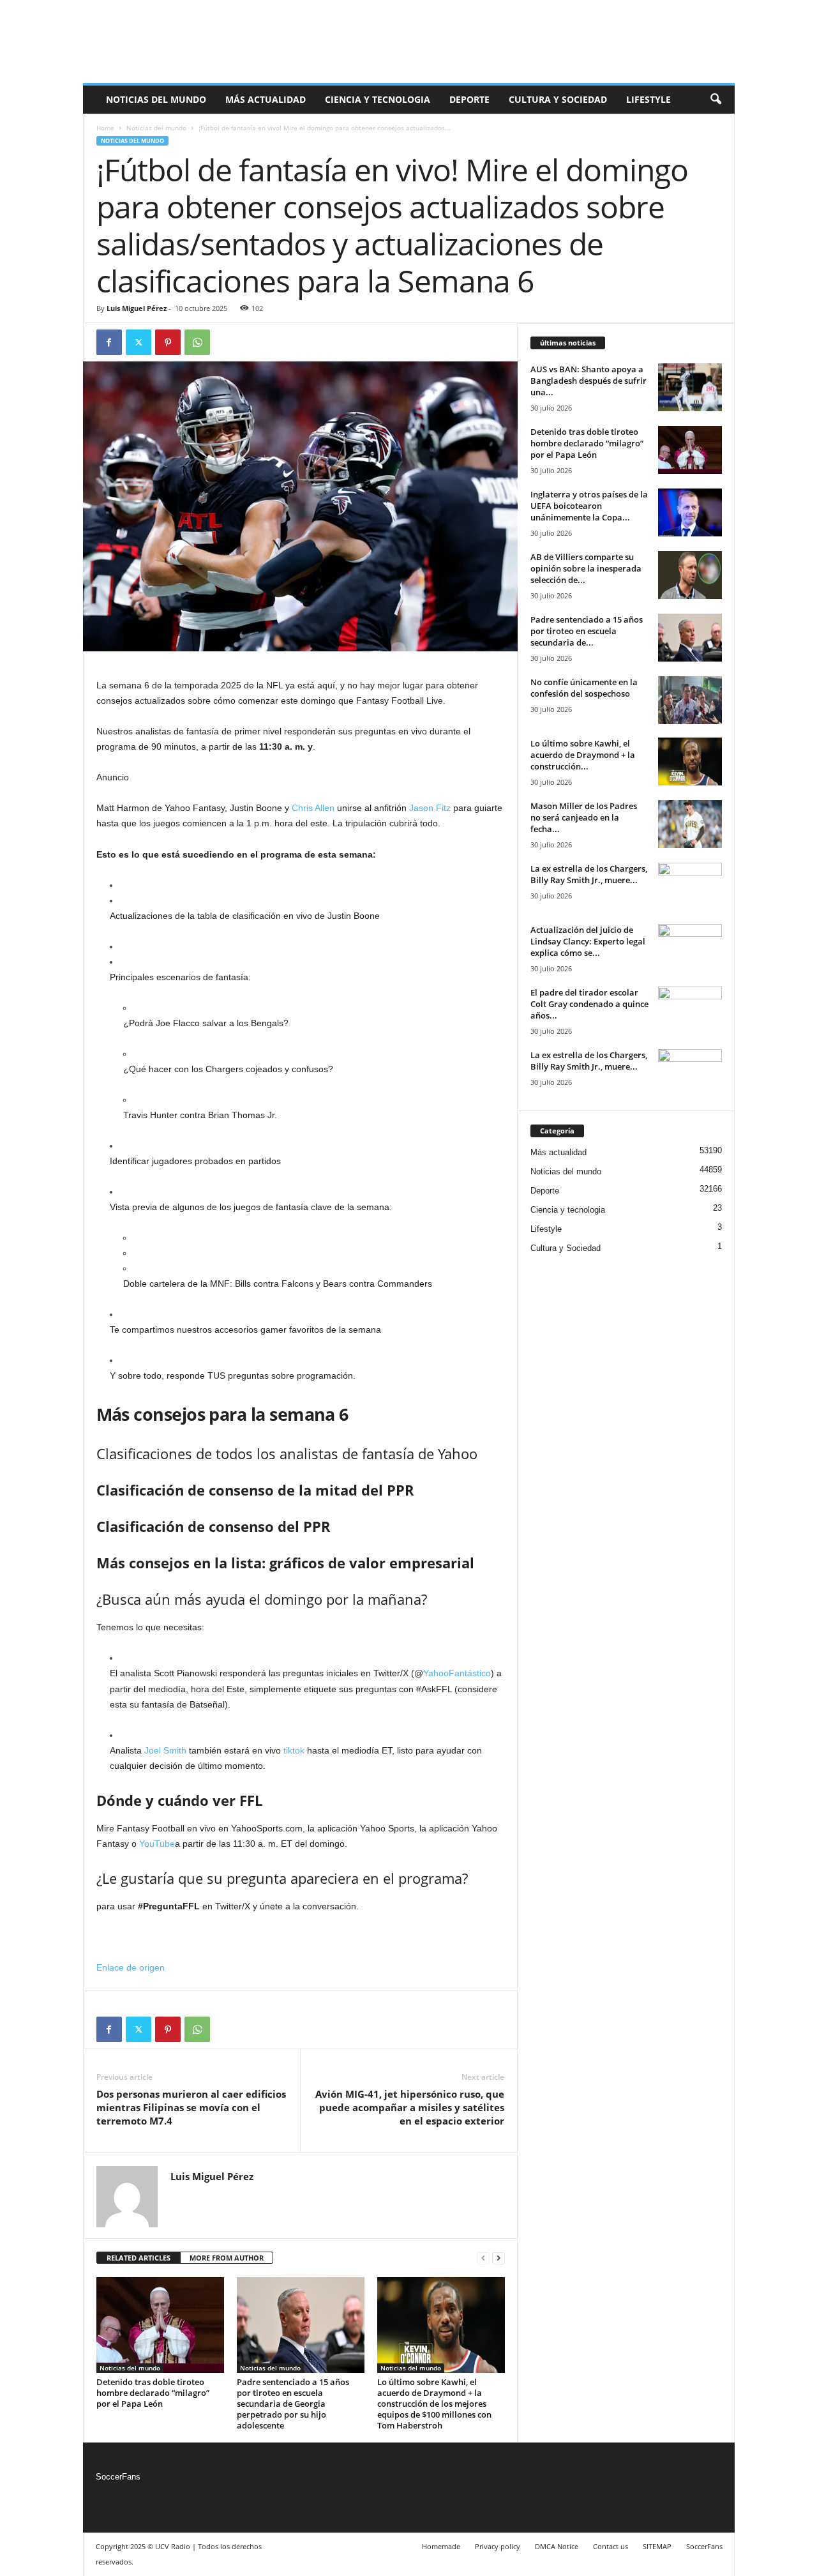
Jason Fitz (430, 808)
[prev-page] (483, 2258)
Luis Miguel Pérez (137, 308)
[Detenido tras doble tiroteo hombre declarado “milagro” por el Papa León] (160, 2325)
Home (105, 128)
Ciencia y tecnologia (378, 99)
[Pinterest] (168, 342)
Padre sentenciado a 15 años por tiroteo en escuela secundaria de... (587, 631)
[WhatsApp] (197, 342)
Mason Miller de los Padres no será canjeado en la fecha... (584, 817)
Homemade (441, 2546)
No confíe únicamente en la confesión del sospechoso (584, 688)
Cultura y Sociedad (558, 99)
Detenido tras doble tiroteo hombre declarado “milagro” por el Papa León (153, 2393)
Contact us (611, 2546)
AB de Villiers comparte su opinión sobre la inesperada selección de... (586, 568)
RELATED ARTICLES (139, 2258)
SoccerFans (118, 2477)
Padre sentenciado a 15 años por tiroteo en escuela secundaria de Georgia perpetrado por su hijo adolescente (293, 2404)
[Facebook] (109, 342)
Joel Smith (165, 1750)
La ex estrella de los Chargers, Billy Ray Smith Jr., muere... (589, 874)
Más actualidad (266, 99)
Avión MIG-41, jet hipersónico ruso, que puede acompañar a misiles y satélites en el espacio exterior (410, 2107)
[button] (716, 100)
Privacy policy (498, 2546)
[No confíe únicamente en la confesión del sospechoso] (690, 700)
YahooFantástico (457, 1673)
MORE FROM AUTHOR (227, 2258)
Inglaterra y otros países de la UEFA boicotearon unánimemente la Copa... (589, 506)
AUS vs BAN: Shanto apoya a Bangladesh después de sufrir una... (588, 381)
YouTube (157, 1844)
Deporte (469, 99)
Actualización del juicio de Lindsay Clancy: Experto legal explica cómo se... (588, 941)
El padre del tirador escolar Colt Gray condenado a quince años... (589, 1004)
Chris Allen (313, 808)
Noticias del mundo (156, 99)
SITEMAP (657, 2546)
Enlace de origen (131, 1967)
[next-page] (498, 2258)
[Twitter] (139, 342)
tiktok (294, 1750)
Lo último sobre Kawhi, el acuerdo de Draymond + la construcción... (583, 755)
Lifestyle (648, 99)
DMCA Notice (557, 2546)
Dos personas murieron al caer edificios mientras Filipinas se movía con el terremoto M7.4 (191, 2107)
